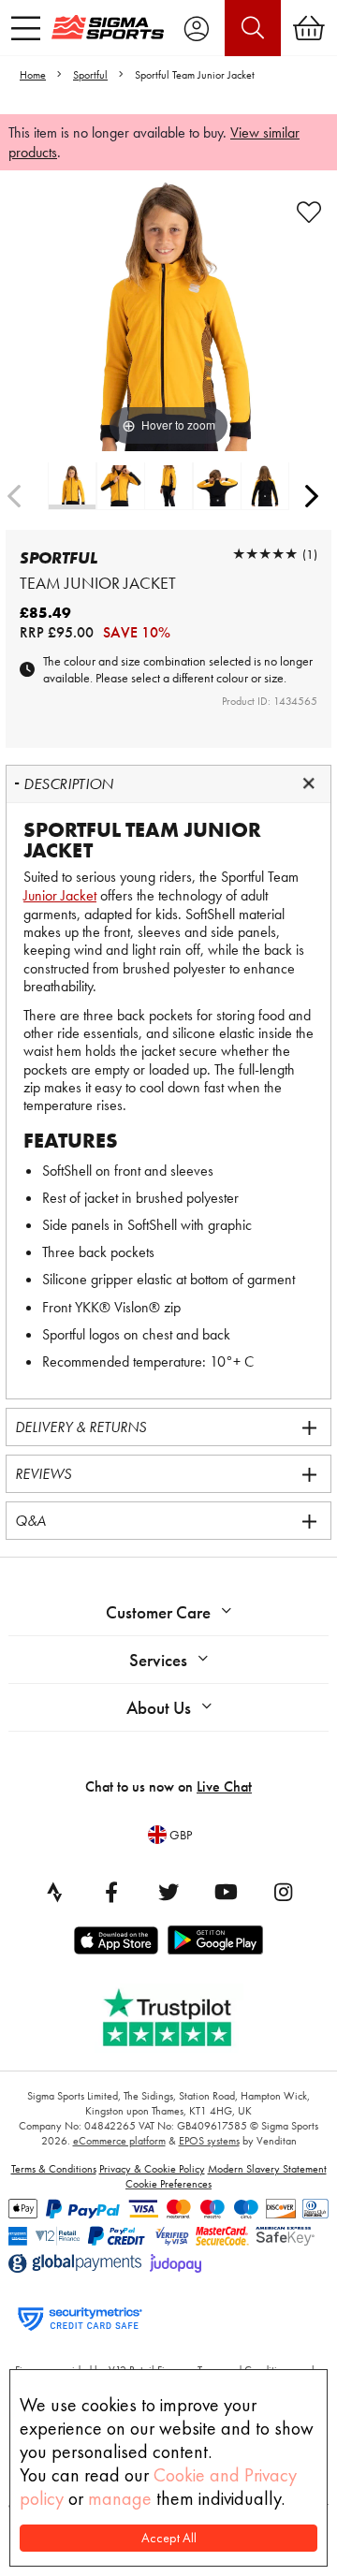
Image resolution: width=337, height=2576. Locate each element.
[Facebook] (111, 1892)
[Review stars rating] (265, 554)
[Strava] (54, 1892)
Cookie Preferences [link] (168, 2184)
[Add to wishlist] (309, 212)
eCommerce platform (119, 2141)
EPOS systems (209, 2141)
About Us (159, 1708)
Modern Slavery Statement (267, 2169)
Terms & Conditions (54, 2169)
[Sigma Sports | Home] (108, 27)
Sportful (90, 75)
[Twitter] (168, 1892)
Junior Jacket (60, 895)
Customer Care (158, 1612)
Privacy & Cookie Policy (152, 2169)
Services (158, 1660)
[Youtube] (226, 1892)
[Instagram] (283, 1892)
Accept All (169, 2538)
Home (33, 75)
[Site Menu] (26, 28)
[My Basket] (309, 28)
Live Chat (224, 1786)
